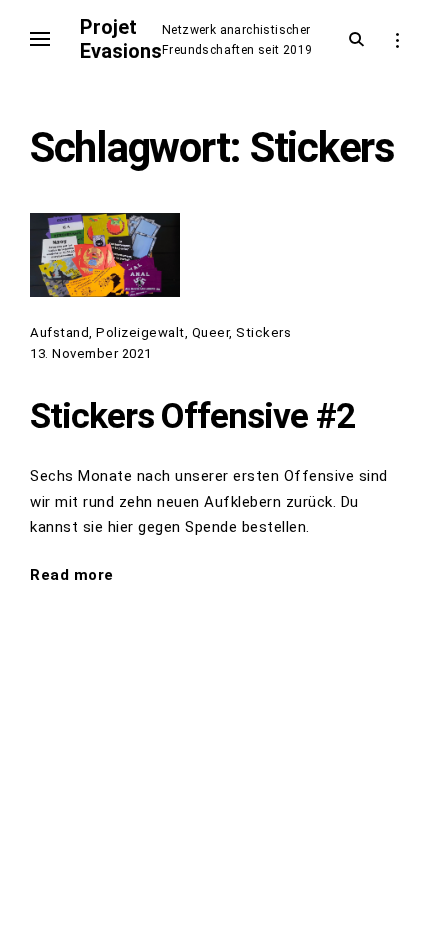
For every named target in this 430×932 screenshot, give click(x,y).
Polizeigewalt (140, 332)
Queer (211, 332)
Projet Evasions (121, 39)
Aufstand (59, 332)
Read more (72, 577)
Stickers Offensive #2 (192, 416)
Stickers (263, 332)
